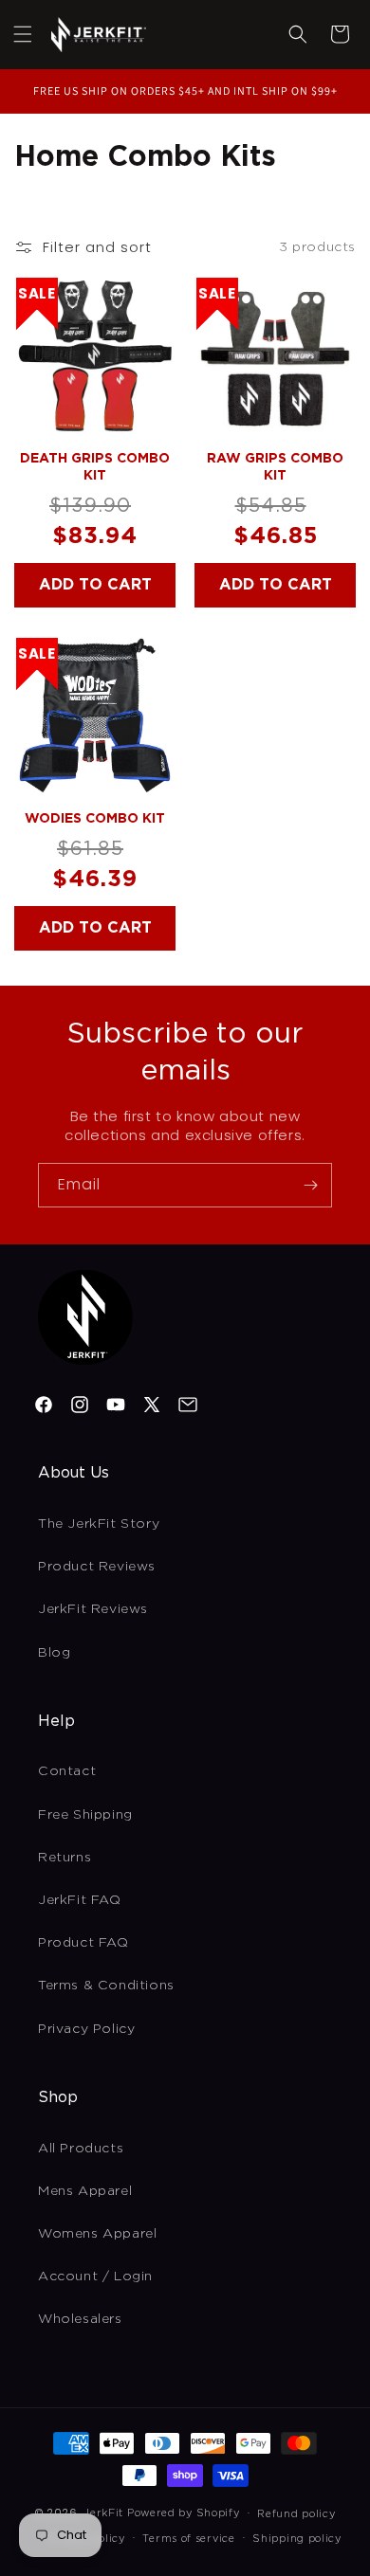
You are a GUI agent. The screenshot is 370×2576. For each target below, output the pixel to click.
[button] (23, 34)
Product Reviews (97, 1566)
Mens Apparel (85, 2190)
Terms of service (188, 2538)
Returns (65, 1857)
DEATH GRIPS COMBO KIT (95, 466)
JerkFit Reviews (93, 1608)
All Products (81, 2148)
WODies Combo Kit (95, 818)
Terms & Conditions (106, 1985)
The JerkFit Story (99, 1523)
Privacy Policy (86, 2028)
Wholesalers (80, 2318)
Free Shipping (85, 1814)
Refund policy (296, 2513)
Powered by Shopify (184, 2513)
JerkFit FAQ (80, 1899)
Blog (54, 1652)
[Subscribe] (310, 1185)
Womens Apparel (97, 2233)
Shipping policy (297, 2538)
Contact (67, 1770)
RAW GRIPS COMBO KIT (275, 466)
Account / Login (95, 2276)
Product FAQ (83, 1942)
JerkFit (103, 2513)
